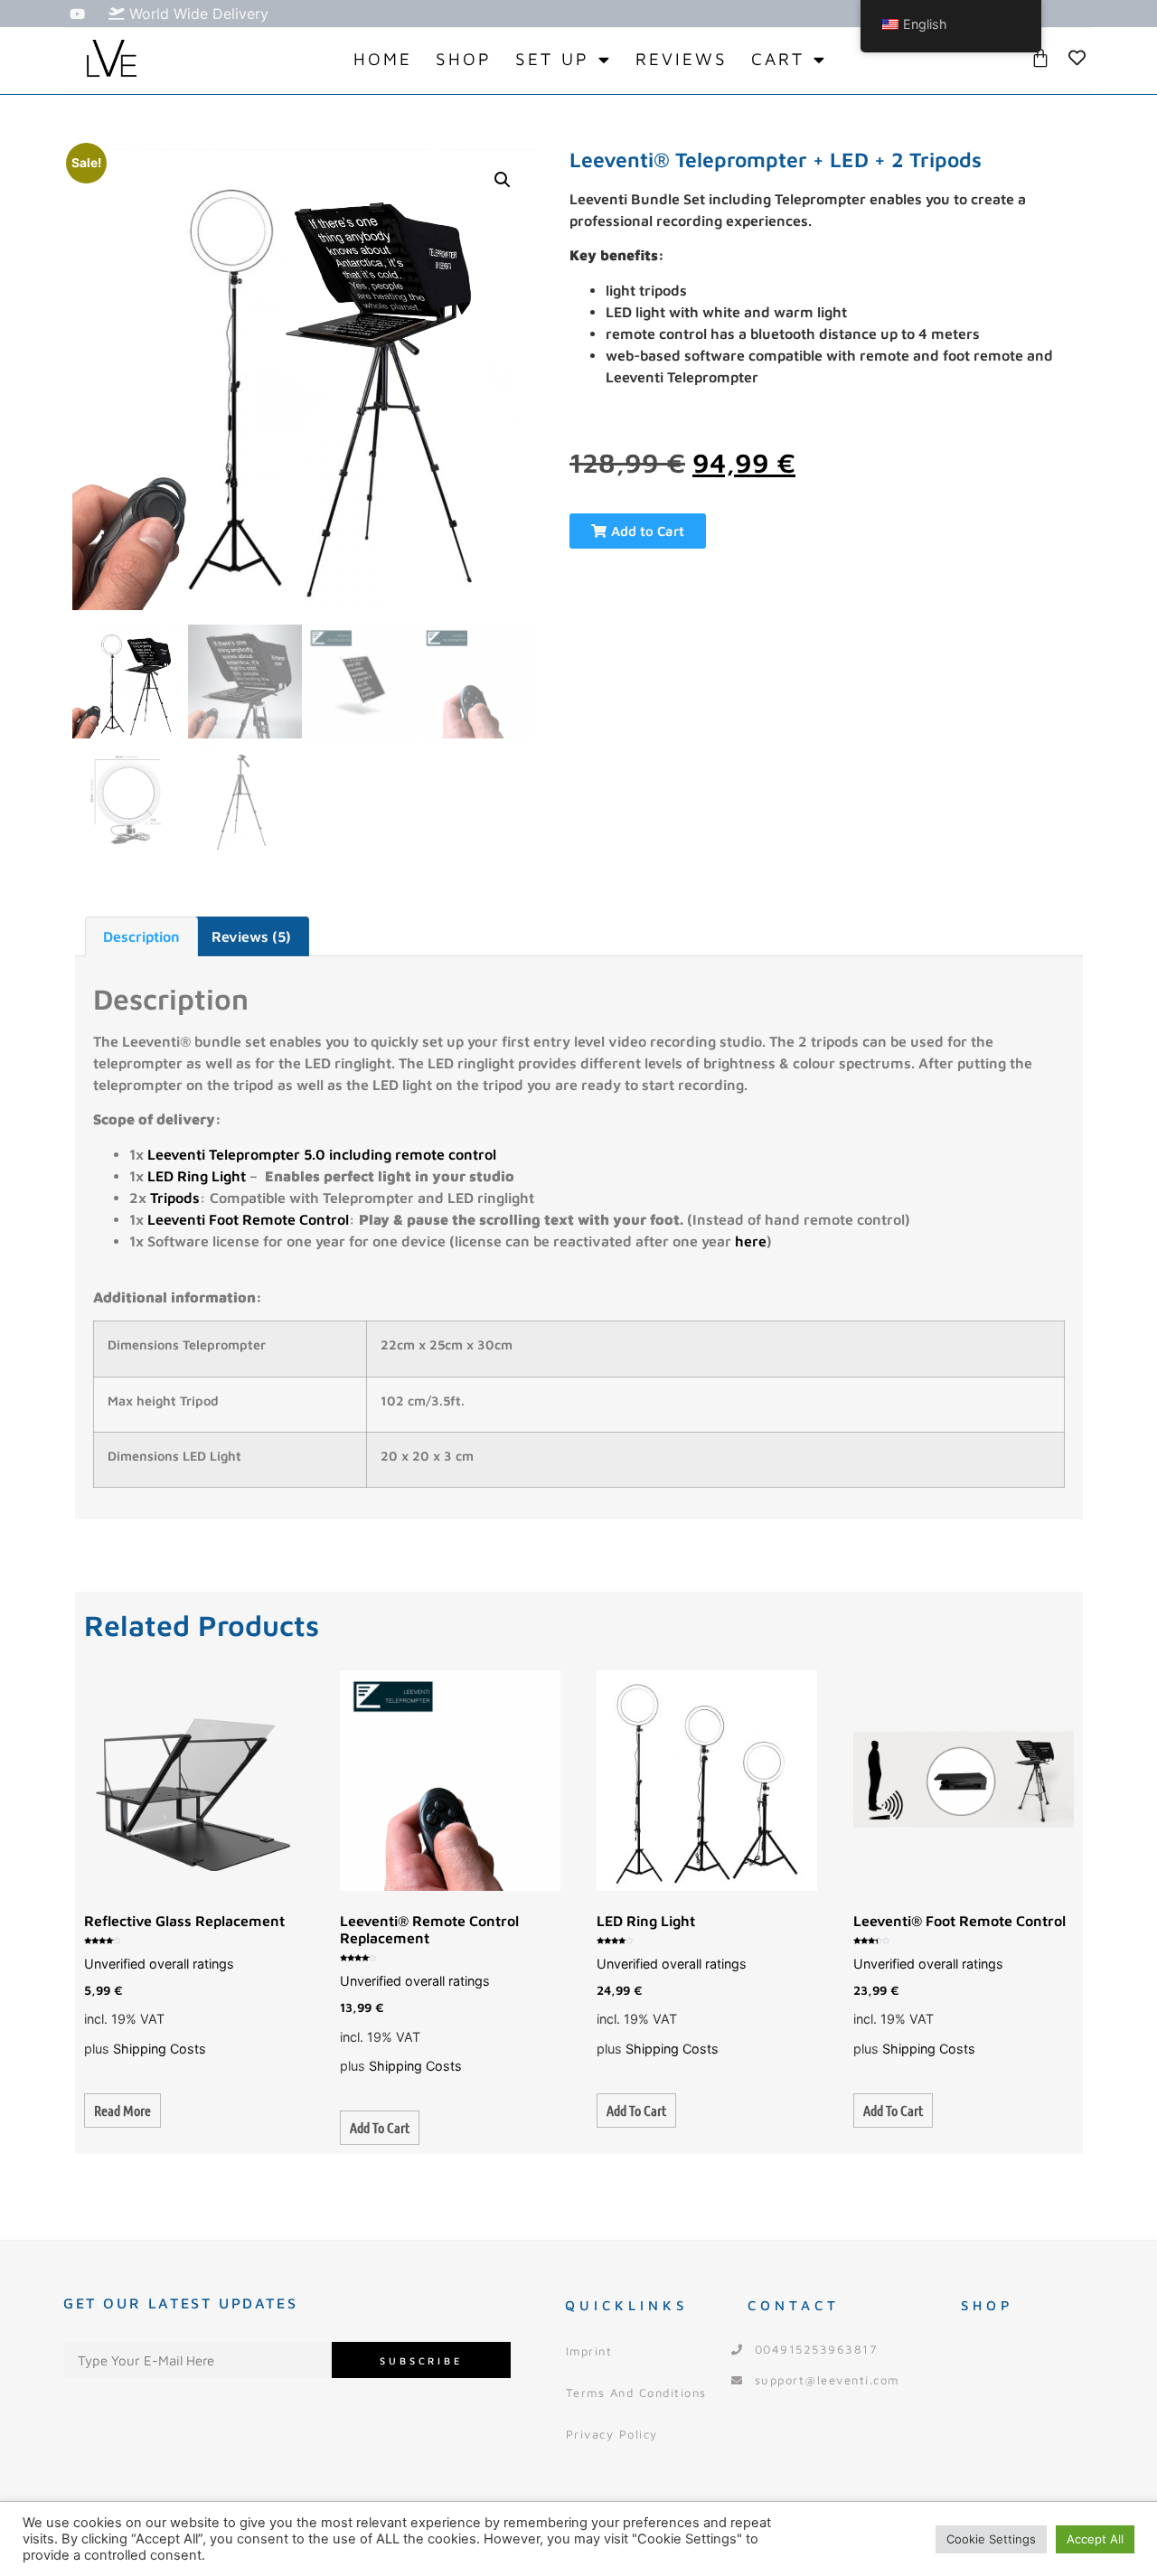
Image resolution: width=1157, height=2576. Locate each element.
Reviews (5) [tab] (251, 936)
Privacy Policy (612, 2434)
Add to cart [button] (380, 2127)
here (751, 1241)
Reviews (682, 59)
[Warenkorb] (1040, 58)
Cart (778, 59)
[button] (503, 180)
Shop (464, 59)
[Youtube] (77, 14)
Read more (122, 2110)
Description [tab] (141, 936)
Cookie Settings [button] (991, 2539)
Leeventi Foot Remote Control (248, 1219)
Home (383, 59)
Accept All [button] (1095, 2539)
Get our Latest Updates (180, 2303)
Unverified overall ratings (159, 1964)
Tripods (175, 1198)
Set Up (552, 59)
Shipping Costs (160, 2049)
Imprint (589, 2351)
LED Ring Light (198, 1176)
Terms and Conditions (636, 2393)
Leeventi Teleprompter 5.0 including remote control (322, 1154)
